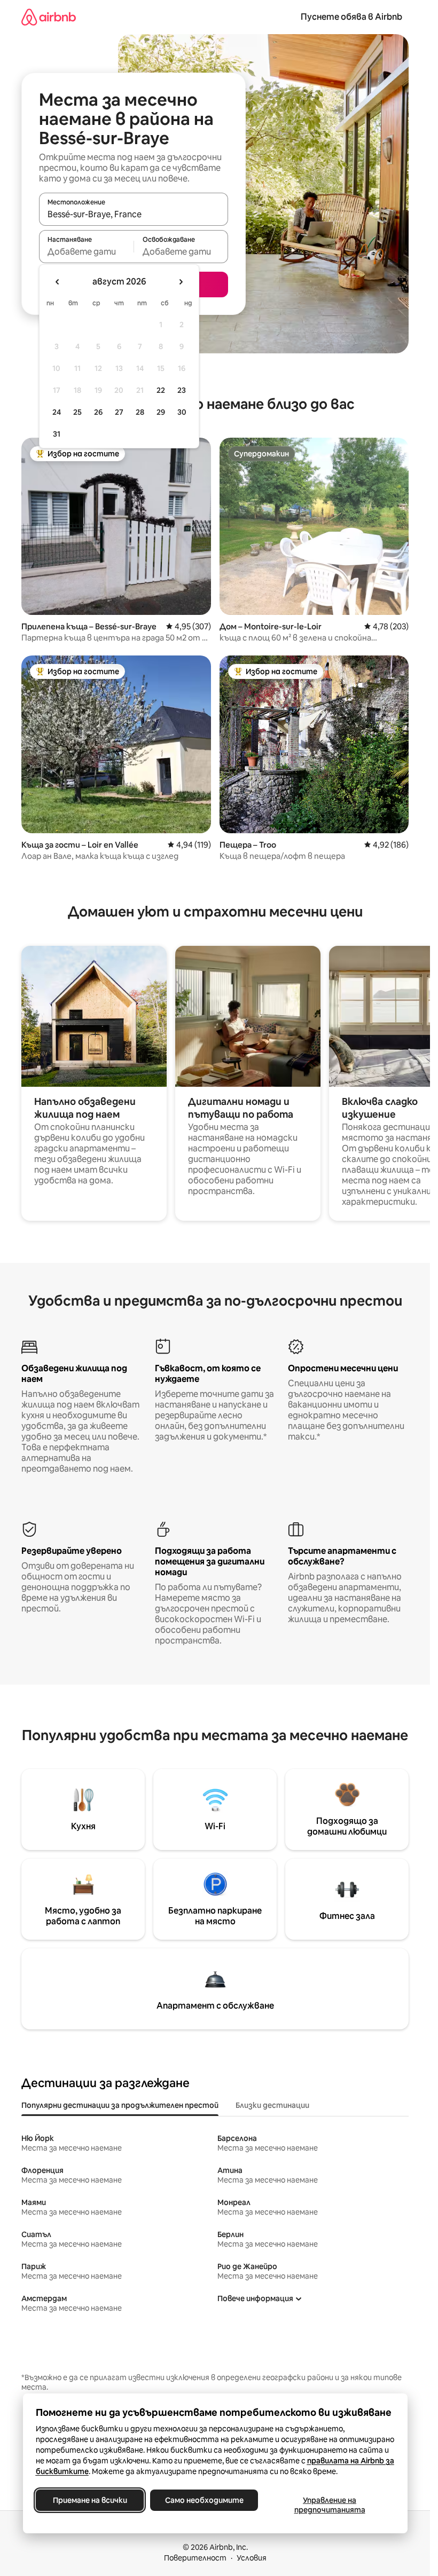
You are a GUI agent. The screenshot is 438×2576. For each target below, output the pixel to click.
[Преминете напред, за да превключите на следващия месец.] (181, 282)
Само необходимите (204, 2500)
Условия (252, 2558)
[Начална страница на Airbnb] (49, 17)
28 (140, 412)
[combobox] (134, 214)
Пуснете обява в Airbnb (351, 17)
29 (161, 412)
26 (98, 412)
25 (77, 412)
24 (57, 412)
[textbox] (86, 251)
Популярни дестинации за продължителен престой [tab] (120, 2105)
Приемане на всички (89, 2500)
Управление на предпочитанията (329, 2505)
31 (57, 434)
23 (182, 390)
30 (182, 412)
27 (119, 412)
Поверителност (195, 2558)
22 (161, 390)
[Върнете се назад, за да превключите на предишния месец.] (58, 282)
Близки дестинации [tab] (272, 2105)
